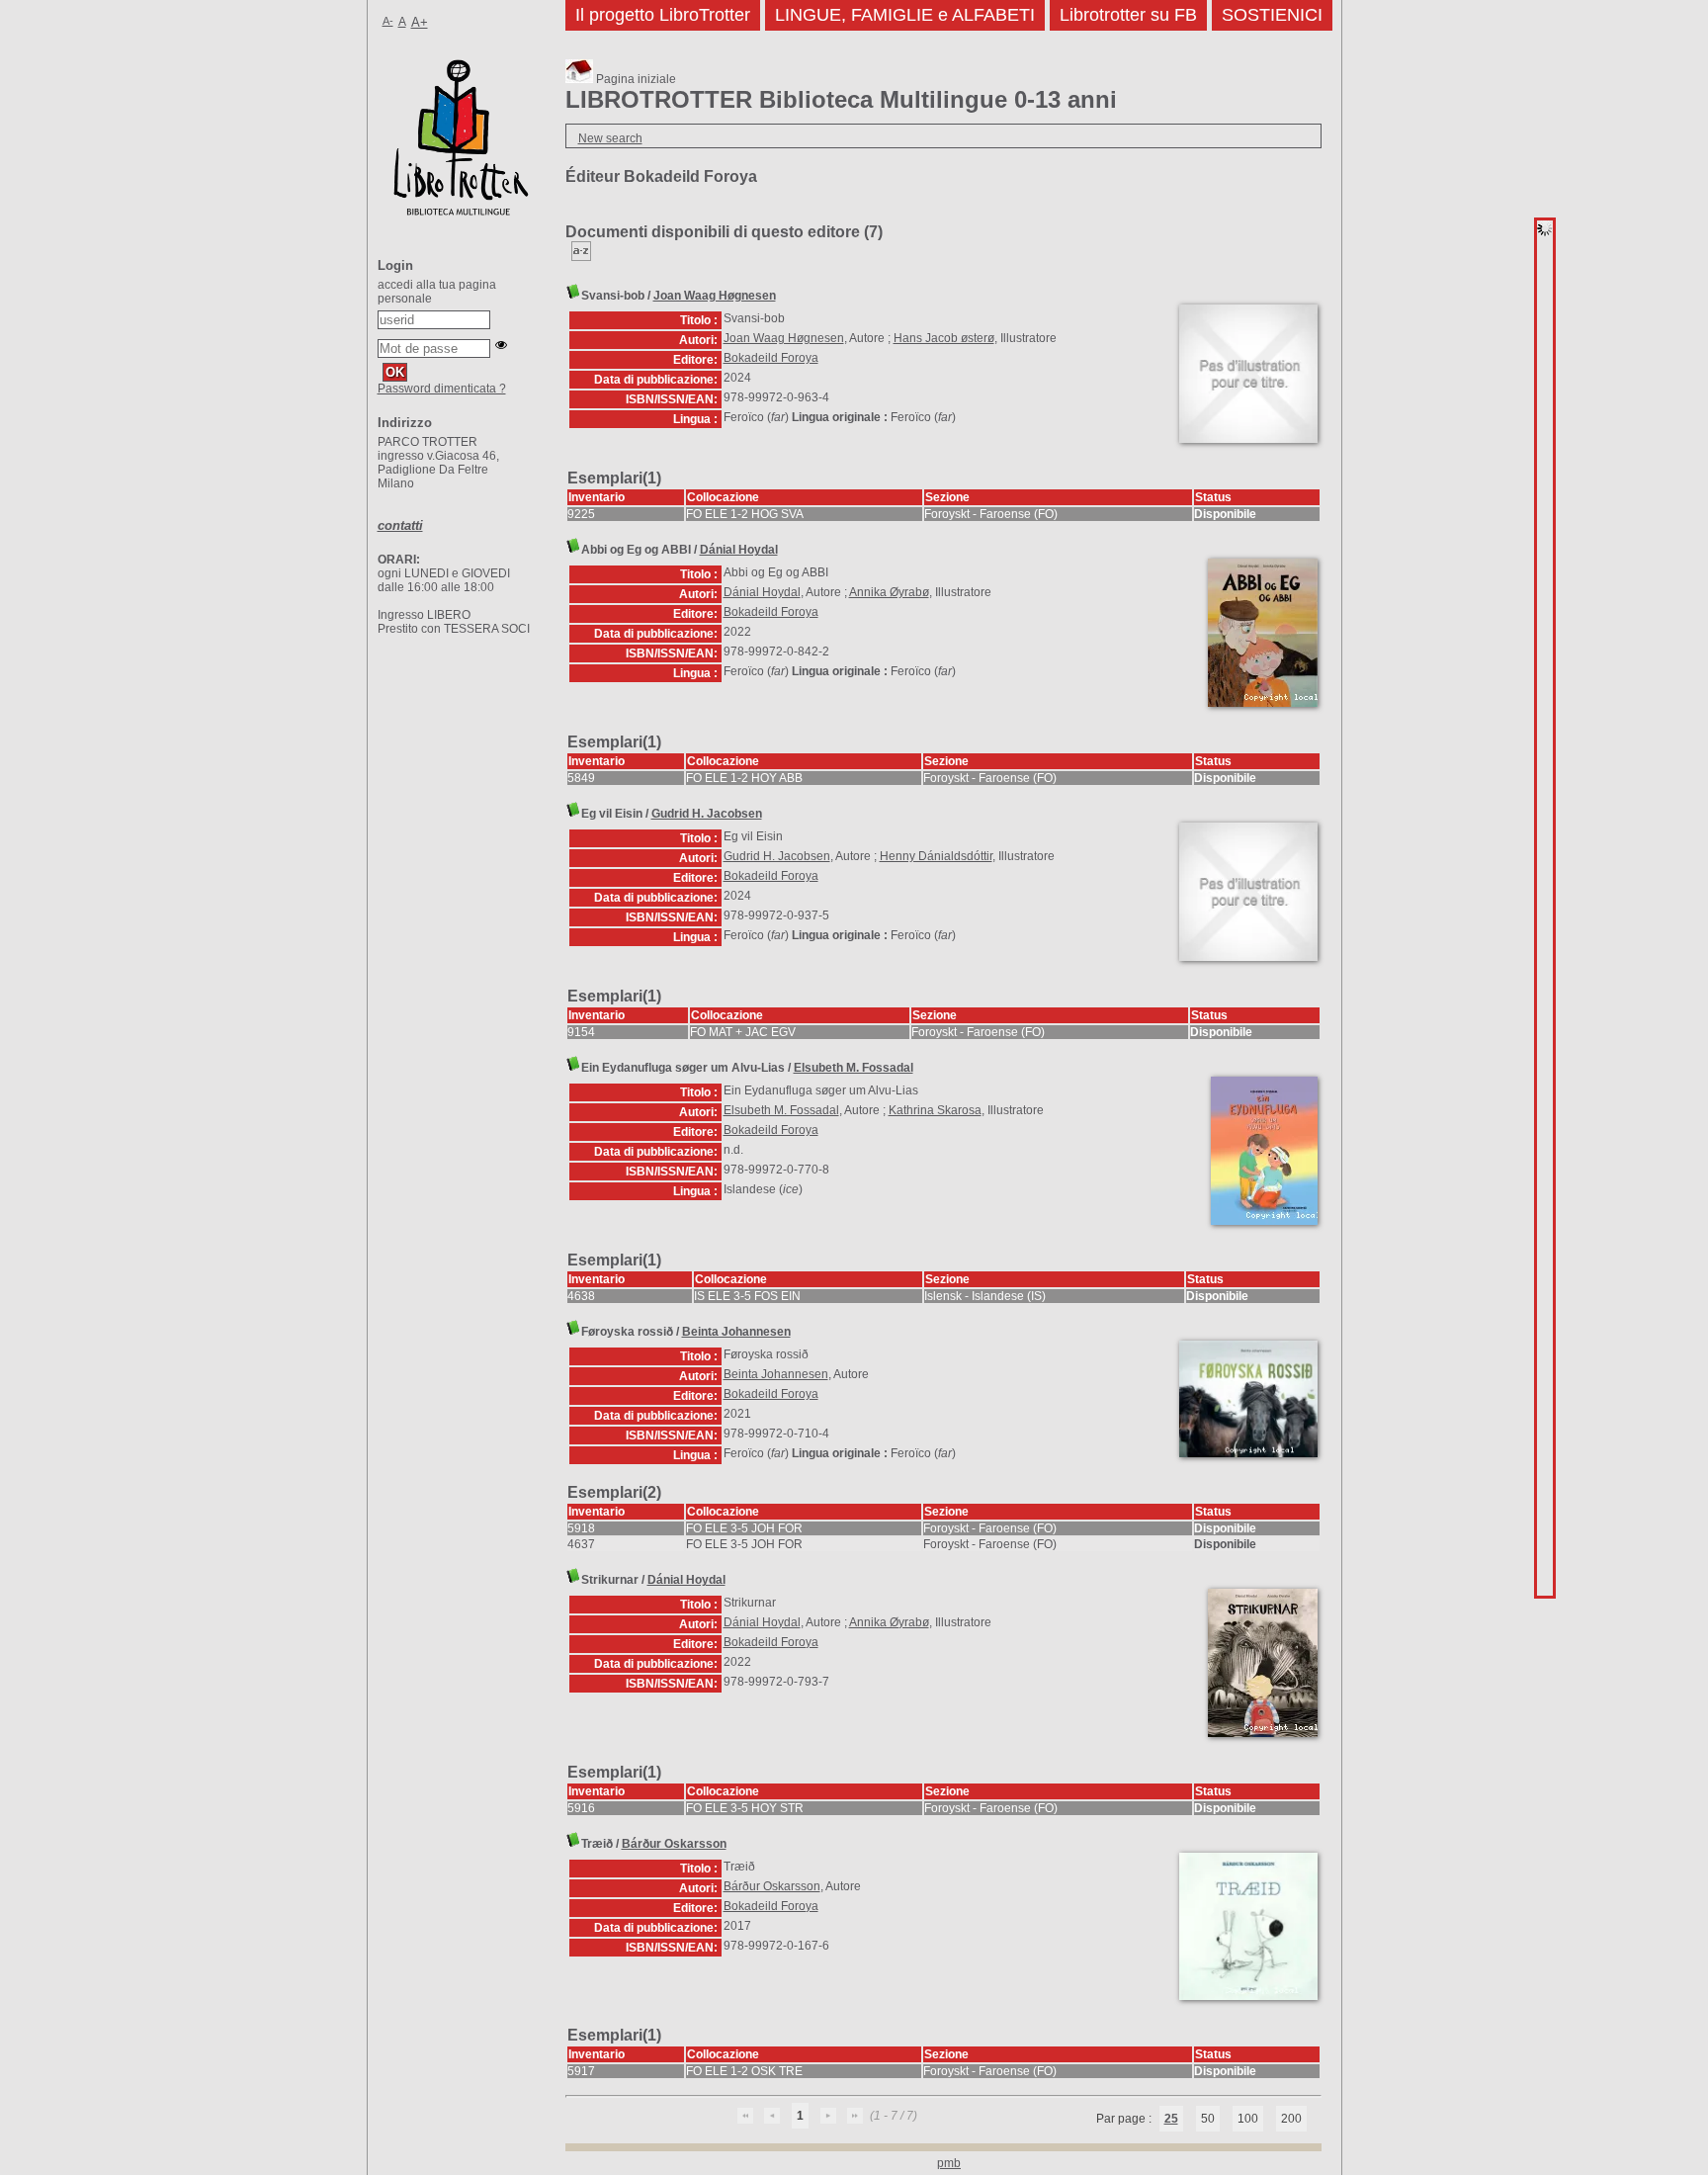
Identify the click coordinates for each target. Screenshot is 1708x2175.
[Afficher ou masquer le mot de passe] (501, 345)
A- (388, 21)
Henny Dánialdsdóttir (936, 856)
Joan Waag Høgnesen (715, 296)
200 (1291, 2119)
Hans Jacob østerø (944, 338)
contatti (400, 525)
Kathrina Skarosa (935, 1110)
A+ (420, 22)
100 (1248, 2119)
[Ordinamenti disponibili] (581, 257)
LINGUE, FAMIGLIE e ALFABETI (905, 15)
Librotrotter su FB (1128, 15)
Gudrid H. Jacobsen (707, 814)
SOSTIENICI (1272, 15)
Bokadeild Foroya (771, 358)
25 (1171, 2119)
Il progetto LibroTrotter (663, 15)
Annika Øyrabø (889, 592)
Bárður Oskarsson (674, 1844)
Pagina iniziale (635, 79)
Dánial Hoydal (739, 550)
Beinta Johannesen (736, 1332)
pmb (949, 2163)
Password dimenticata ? (442, 389)
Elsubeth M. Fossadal (854, 1068)
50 (1208, 2119)
